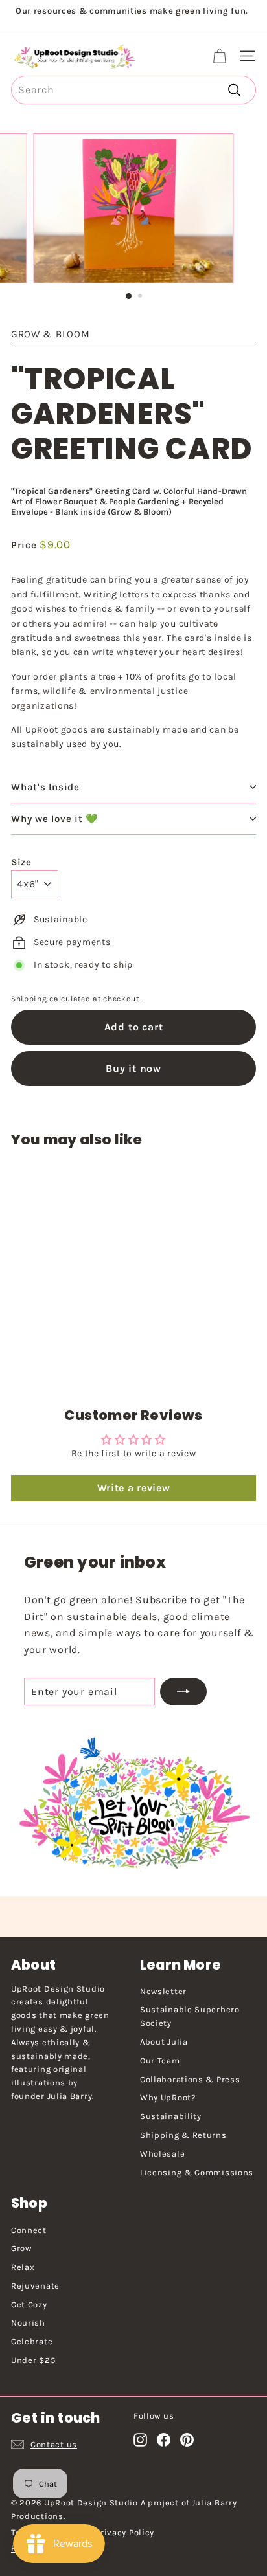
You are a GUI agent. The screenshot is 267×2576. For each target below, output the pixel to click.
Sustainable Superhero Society (190, 2016)
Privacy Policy (125, 2532)
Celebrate (32, 2341)
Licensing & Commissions (197, 2172)
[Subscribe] (183, 1692)
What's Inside (45, 787)
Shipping (29, 999)
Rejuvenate (35, 2286)
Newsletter (163, 1991)
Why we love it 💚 (55, 819)
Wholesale (162, 2154)
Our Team (160, 2060)
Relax (23, 2267)
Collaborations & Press (190, 2079)
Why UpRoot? (168, 2097)
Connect (29, 2230)
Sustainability (171, 2116)
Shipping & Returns (183, 2135)
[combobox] (133, 90)
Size (21, 862)
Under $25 (33, 2360)
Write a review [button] (134, 1488)
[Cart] (219, 56)
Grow (21, 2248)
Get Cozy (29, 2304)
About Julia (164, 2042)
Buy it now (133, 1068)
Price (25, 545)
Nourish (28, 2323)
